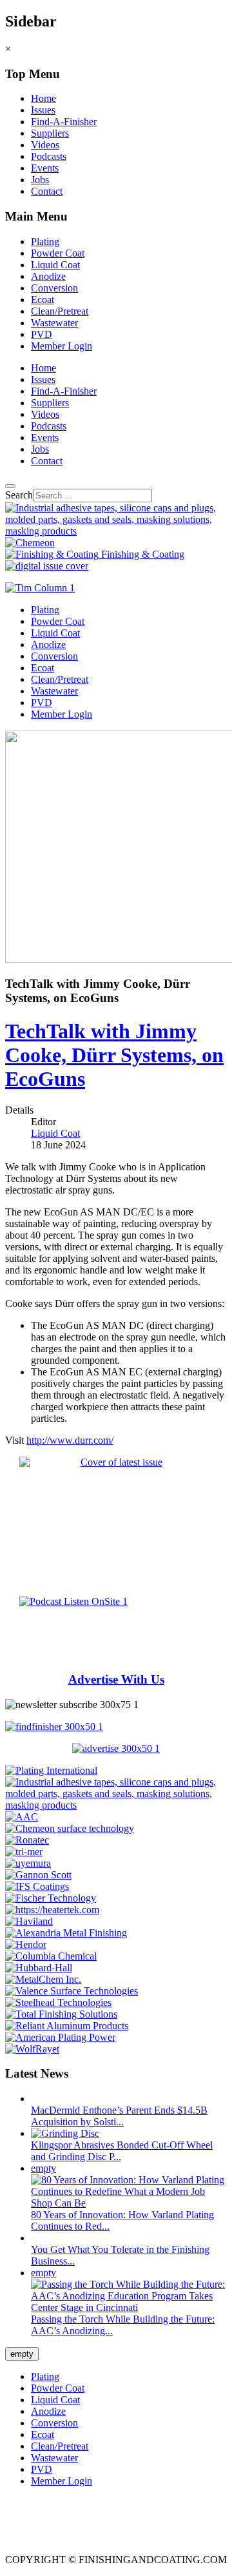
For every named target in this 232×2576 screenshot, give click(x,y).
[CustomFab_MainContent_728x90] (116, 531)
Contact (47, 191)
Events (45, 168)
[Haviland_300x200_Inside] (29, 1921)
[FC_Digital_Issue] (47, 566)
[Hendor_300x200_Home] (26, 1944)
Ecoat (43, 300)
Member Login (62, 346)
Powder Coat (58, 253)
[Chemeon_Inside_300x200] (70, 1828)
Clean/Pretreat (60, 311)
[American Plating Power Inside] (60, 2037)
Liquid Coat (55, 265)
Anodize (48, 276)
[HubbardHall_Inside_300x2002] (39, 1968)
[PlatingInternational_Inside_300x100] (51, 1770)
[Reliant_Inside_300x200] (67, 2026)
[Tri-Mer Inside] (24, 1852)
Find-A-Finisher (64, 122)
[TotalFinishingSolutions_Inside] (61, 2014)
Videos (45, 145)
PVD (42, 334)
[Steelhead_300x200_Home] (58, 2002)
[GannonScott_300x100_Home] (38, 1875)
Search (19, 495)
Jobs (40, 180)
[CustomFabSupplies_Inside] (116, 1805)
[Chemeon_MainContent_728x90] (30, 543)
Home (43, 98)
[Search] (10, 486)
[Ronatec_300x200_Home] (27, 1840)
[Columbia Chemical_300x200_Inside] (51, 1956)
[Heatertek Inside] (52, 1910)
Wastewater (54, 323)
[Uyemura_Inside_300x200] (28, 1863)
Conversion (54, 288)
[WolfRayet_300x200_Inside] (32, 2049)
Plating (45, 241)
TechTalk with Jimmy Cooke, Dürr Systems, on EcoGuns (114, 1055)
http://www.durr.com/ (70, 1440)
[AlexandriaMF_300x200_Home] (66, 1933)
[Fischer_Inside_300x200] (51, 1898)
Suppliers (50, 133)
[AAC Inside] (22, 1817)
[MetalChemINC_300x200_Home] (43, 1979)
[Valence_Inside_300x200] (72, 1991)
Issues (43, 110)
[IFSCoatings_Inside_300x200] (37, 1886)
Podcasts (49, 156)
